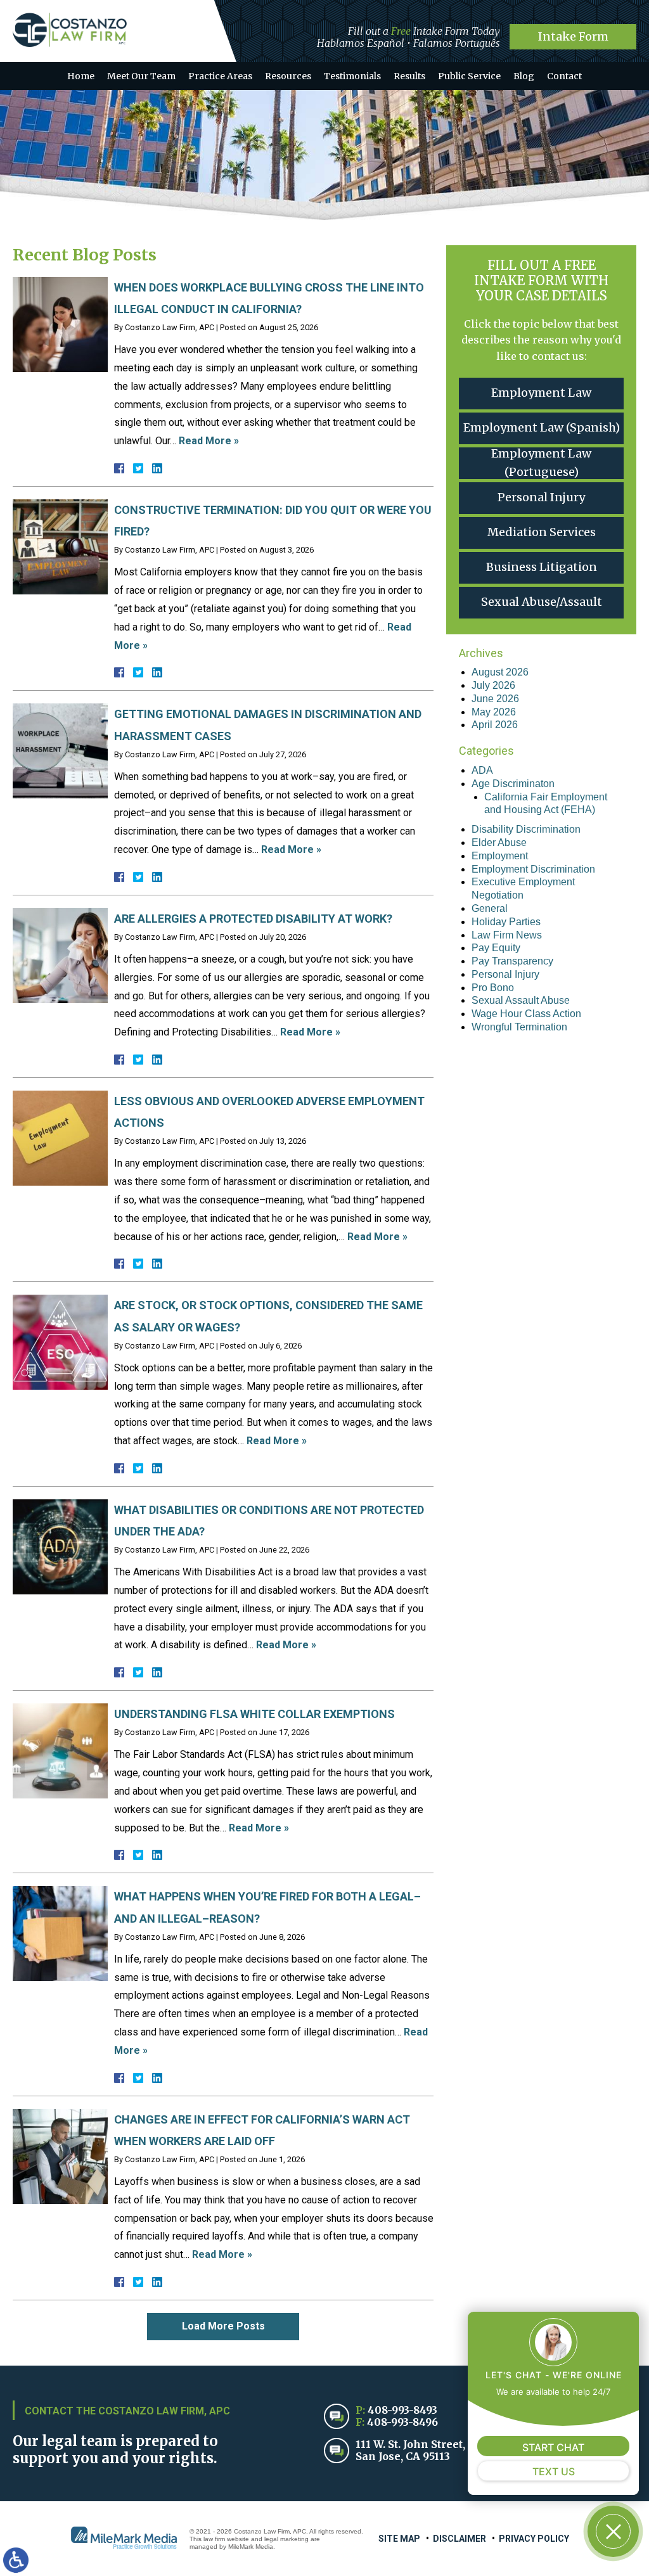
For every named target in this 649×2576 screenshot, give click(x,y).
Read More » (209, 441)
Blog (524, 76)
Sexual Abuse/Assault (542, 602)
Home (81, 76)
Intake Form (573, 36)
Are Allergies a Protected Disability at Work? (253, 919)
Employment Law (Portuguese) (541, 463)
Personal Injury (541, 497)
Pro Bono (493, 988)
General (490, 908)
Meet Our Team (141, 76)
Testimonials (352, 76)
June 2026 (495, 699)
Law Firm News (507, 935)
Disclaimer (459, 2539)
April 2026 (495, 725)
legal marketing (286, 2539)
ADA (482, 770)
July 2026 (493, 685)
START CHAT (553, 2447)
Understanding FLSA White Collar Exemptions (254, 1714)
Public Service (469, 76)
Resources (288, 76)
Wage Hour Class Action (526, 1014)
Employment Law (541, 393)
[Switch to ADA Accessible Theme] (16, 2560)
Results (409, 76)
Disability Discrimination (526, 829)
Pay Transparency (512, 961)
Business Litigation (542, 567)
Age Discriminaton (513, 784)
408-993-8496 (402, 2422)
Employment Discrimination (533, 869)
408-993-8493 (402, 2410)
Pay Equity (496, 948)
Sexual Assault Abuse (521, 1000)
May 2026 (494, 712)
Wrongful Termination (519, 1027)
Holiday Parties (506, 922)
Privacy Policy (534, 2539)
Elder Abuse (499, 843)
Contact (564, 76)
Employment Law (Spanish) (542, 427)
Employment (500, 856)
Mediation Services (542, 532)
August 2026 (500, 672)
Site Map (399, 2539)
